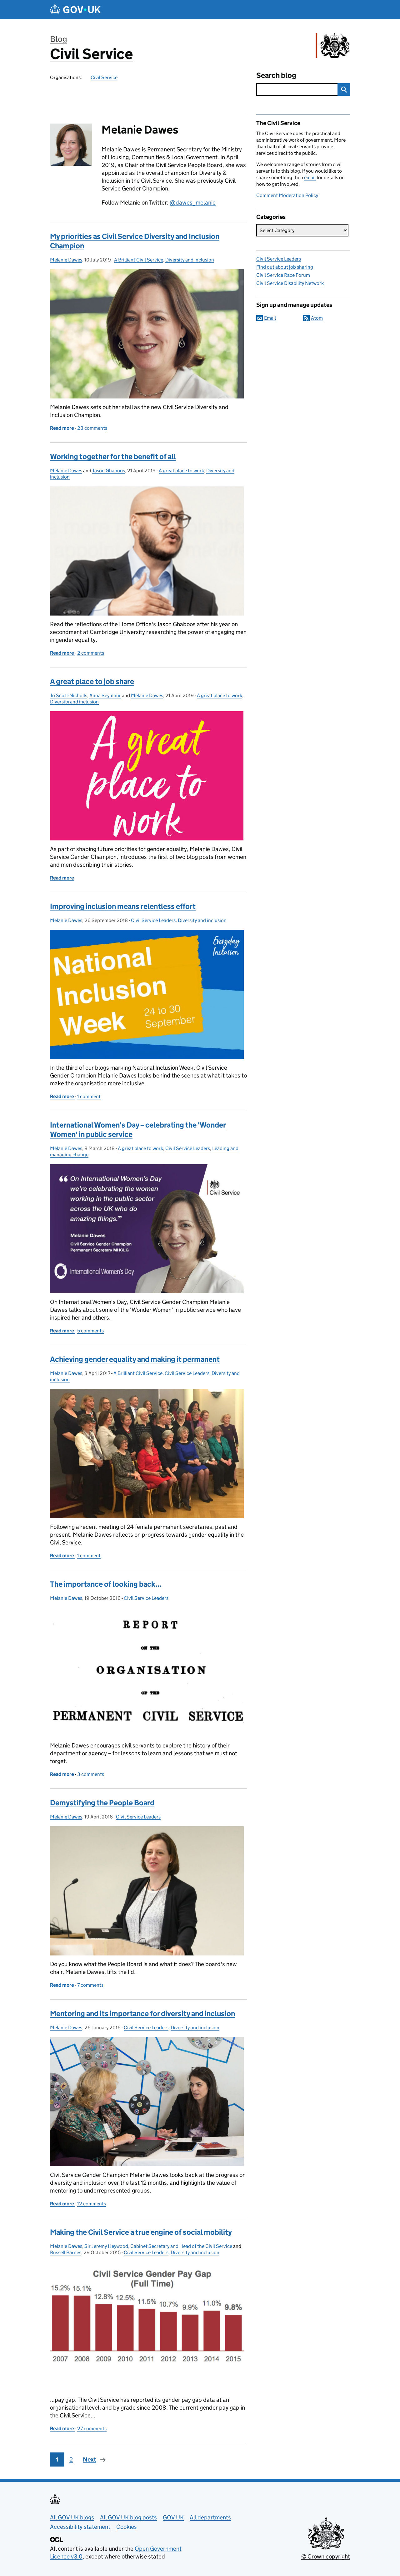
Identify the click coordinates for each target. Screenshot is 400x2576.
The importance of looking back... (106, 1584)
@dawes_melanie (193, 203)
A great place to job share (92, 681)
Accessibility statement (80, 2527)
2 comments (91, 653)
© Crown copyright (326, 2556)
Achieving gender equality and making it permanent (135, 1359)
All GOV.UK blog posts (128, 2517)
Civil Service (91, 54)
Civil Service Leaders (153, 920)
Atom (317, 318)
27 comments (92, 2429)
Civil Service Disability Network (290, 283)
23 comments (92, 428)
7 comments (90, 1985)
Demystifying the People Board (102, 1803)
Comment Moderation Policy (287, 195)
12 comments (92, 2204)
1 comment (89, 1096)
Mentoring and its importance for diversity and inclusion (142, 2013)
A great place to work (181, 471)
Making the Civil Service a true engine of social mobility (141, 2232)
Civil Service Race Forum (283, 275)
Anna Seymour (105, 695)
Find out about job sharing (285, 267)
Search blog (276, 75)
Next (90, 2459)
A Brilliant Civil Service (139, 260)
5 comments (90, 1331)
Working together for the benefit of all (113, 456)
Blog (59, 39)
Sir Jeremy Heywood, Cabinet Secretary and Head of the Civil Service (158, 2246)
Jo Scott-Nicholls (69, 695)
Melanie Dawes (66, 260)
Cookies (127, 2527)
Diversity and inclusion (190, 260)
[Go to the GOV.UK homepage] (75, 10)
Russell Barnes (66, 2252)
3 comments (91, 1774)
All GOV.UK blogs (72, 2517)
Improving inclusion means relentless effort (123, 906)
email (310, 177)
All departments (210, 2517)
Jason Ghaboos (109, 471)
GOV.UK (173, 2517)
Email (270, 318)
